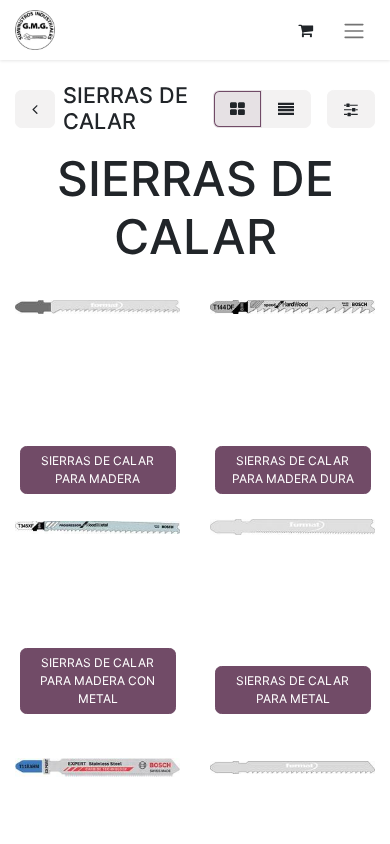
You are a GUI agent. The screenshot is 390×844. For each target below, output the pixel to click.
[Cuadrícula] (237, 109)
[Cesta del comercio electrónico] (305, 30)
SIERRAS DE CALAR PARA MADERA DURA (293, 469)
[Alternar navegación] (354, 30)
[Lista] (286, 109)
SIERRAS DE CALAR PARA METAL (292, 689)
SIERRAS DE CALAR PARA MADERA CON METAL (97, 680)
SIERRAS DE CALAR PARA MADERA (97, 469)
